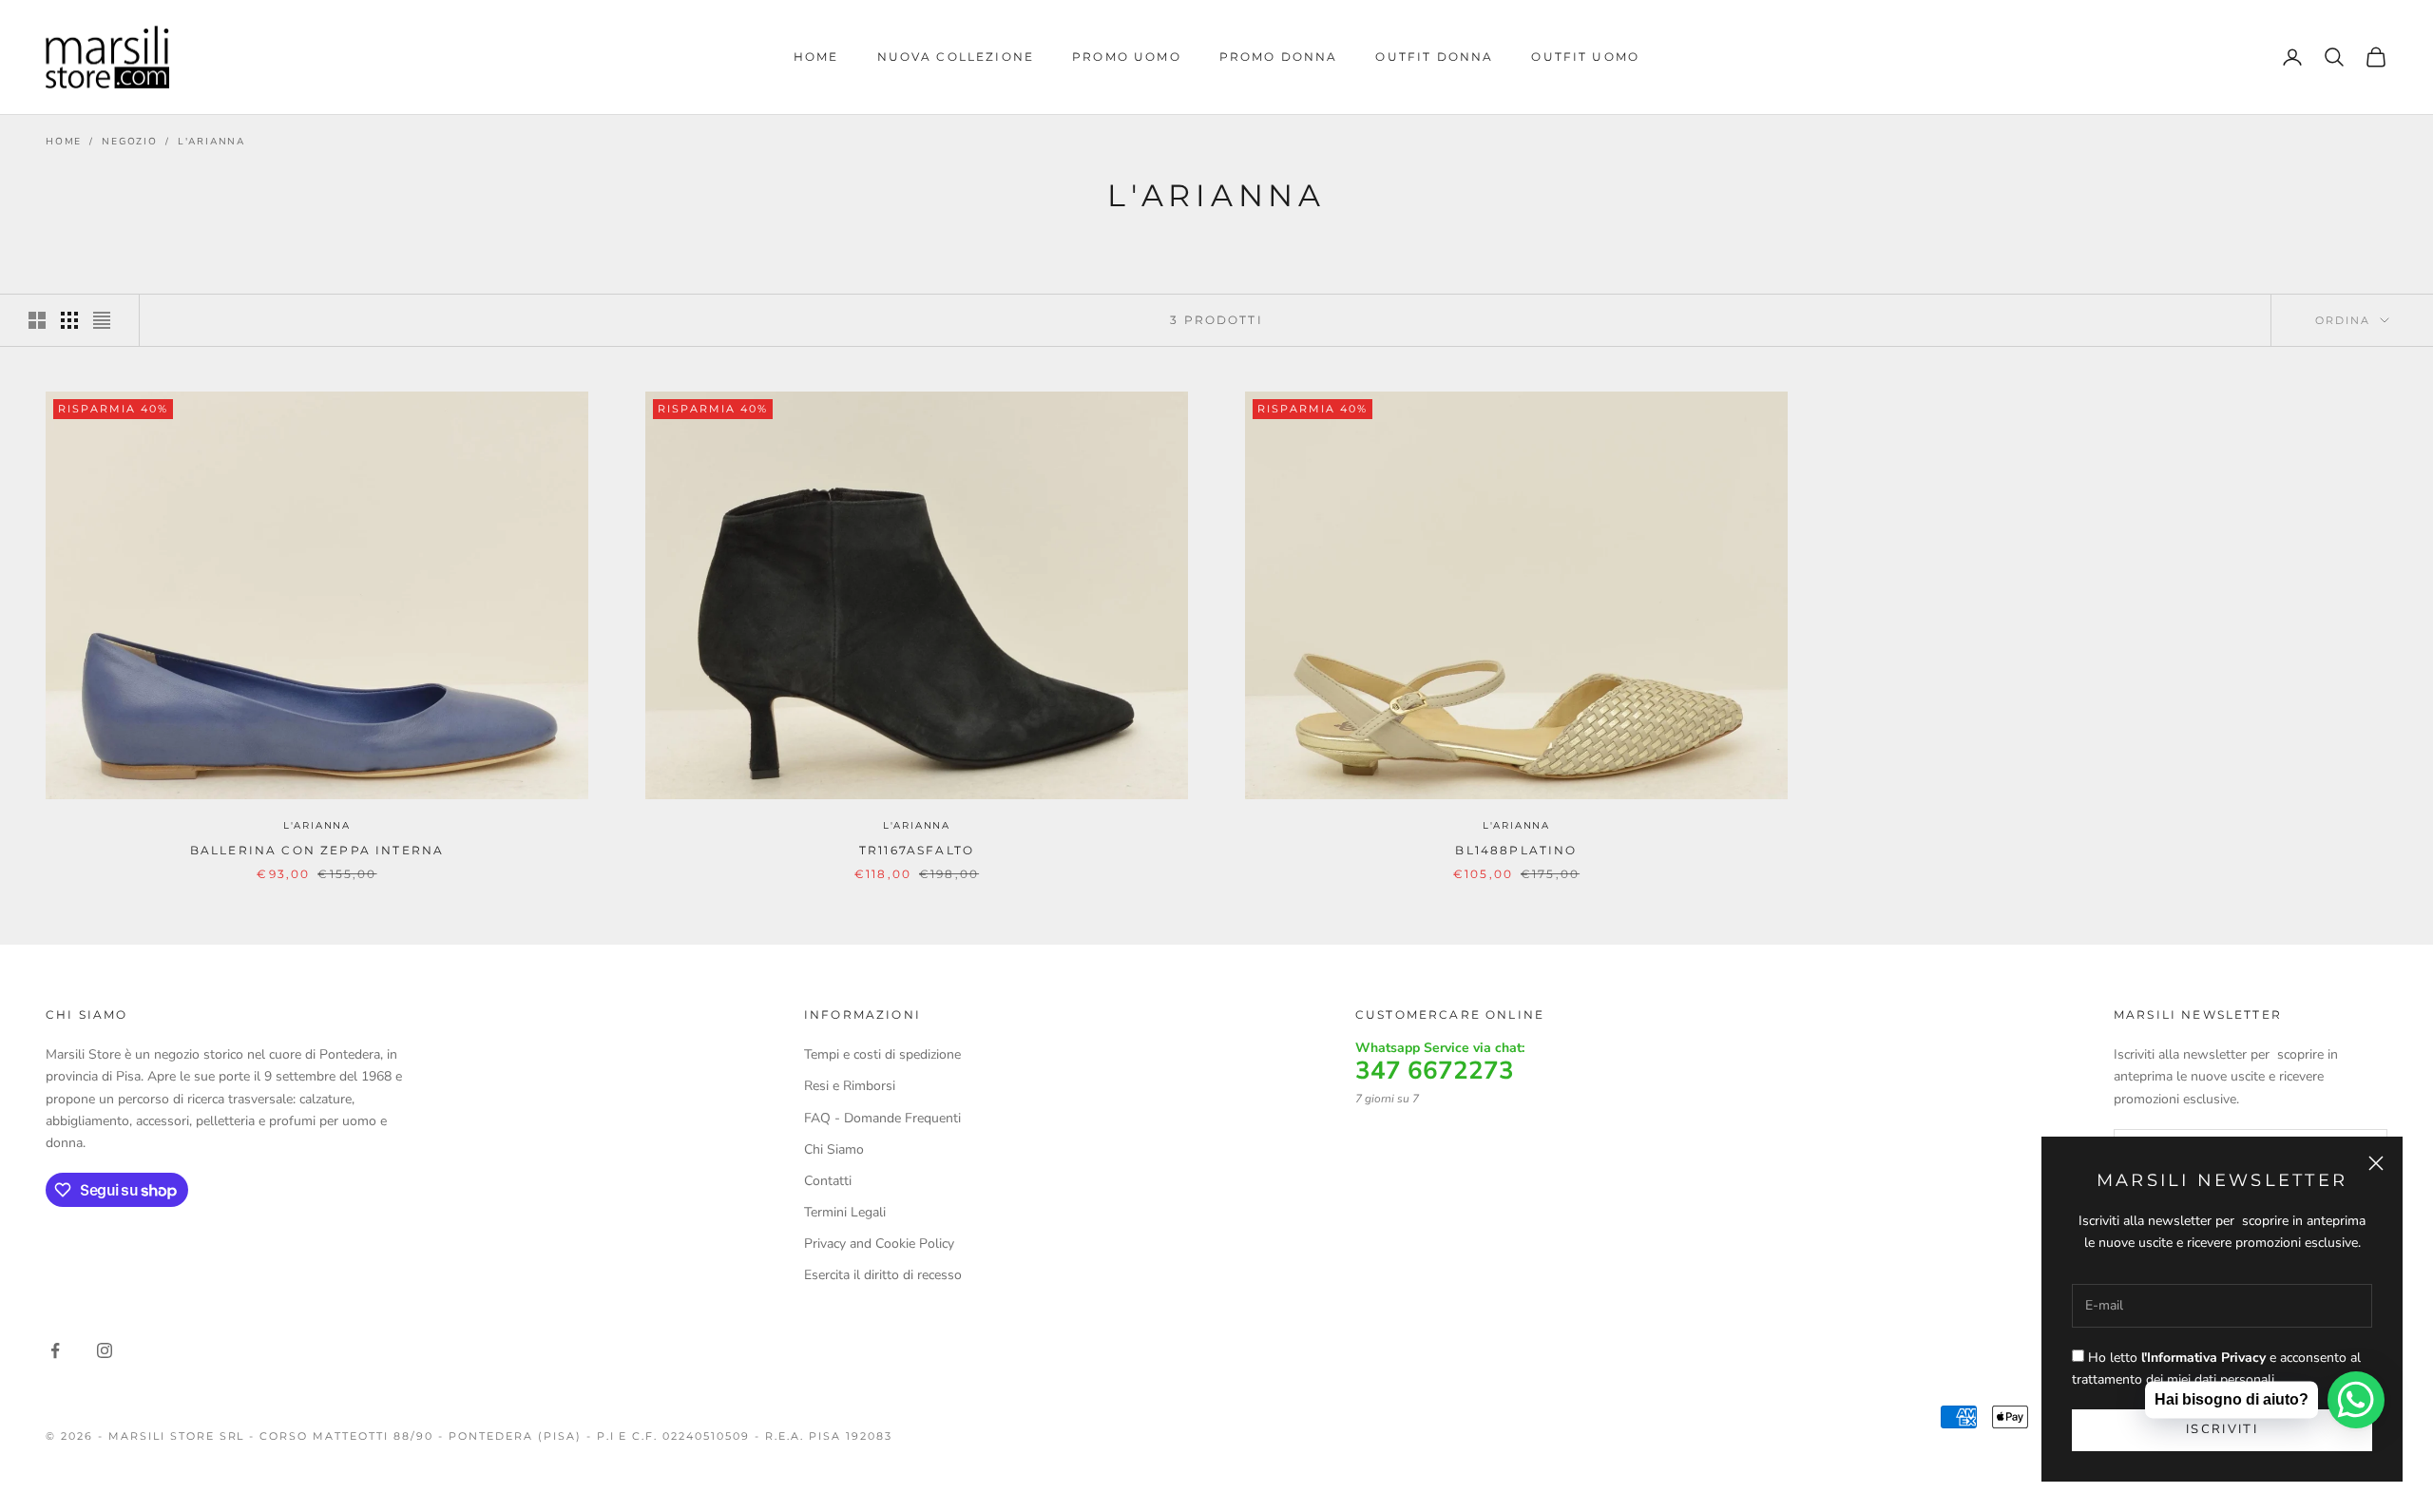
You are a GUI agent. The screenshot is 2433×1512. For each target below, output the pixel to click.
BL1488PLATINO (1516, 850)
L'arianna (211, 142)
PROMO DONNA (1279, 57)
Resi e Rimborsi (850, 1086)
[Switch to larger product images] (37, 320)
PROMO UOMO (1127, 57)
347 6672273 (1435, 1071)
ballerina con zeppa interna (317, 850)
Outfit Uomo (1585, 57)
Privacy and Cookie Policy (879, 1244)
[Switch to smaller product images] (69, 320)
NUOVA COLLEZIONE (956, 57)
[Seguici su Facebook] (55, 1350)
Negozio (130, 142)
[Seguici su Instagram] (105, 1350)
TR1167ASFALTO (917, 850)
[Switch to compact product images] (102, 320)
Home (816, 57)
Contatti (828, 1181)
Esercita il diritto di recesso (883, 1275)
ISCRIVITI (2222, 1429)
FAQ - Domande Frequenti (882, 1118)
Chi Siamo (834, 1149)
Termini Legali (845, 1212)
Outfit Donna (1434, 57)
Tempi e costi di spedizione (882, 1054)
